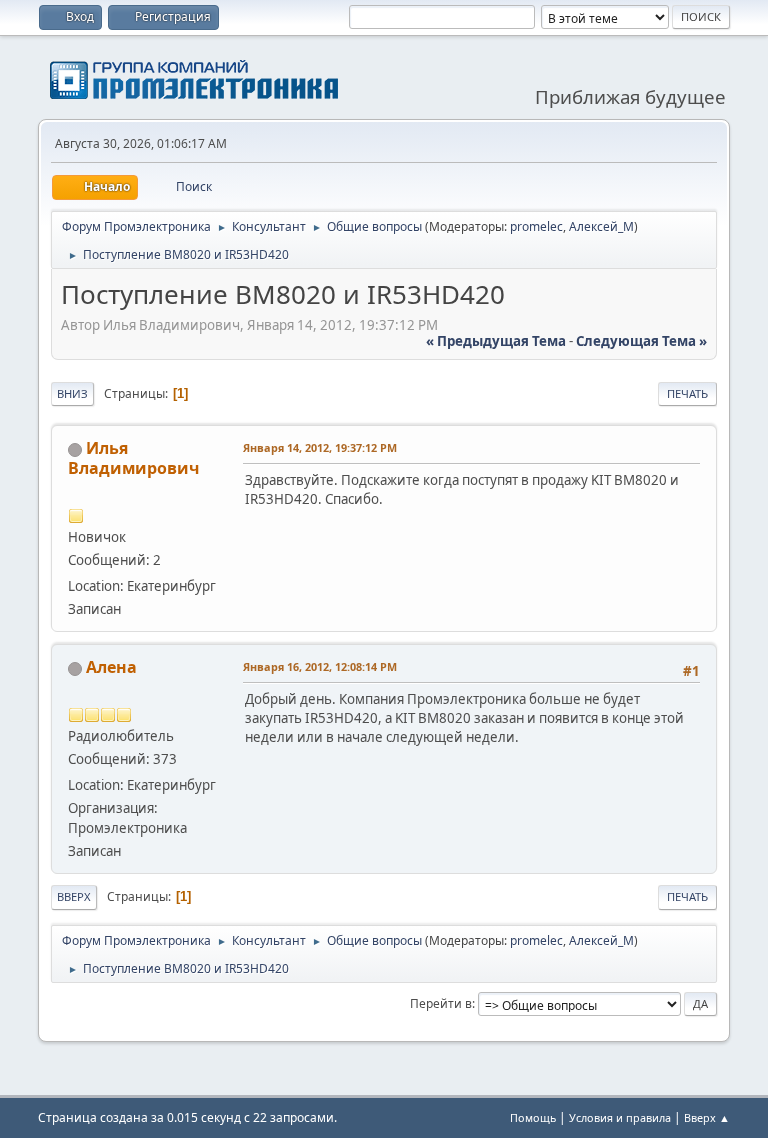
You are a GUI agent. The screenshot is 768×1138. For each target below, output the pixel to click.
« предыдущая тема (496, 341)
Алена (111, 667)
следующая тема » (641, 341)
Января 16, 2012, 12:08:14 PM (320, 666)
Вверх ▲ (707, 1117)
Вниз (72, 393)
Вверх (74, 896)
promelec (536, 226)
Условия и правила (620, 1117)
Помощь (533, 1117)
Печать (687, 393)
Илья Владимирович (133, 458)
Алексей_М (601, 226)
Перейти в (441, 1003)
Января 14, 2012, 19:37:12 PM (320, 447)
